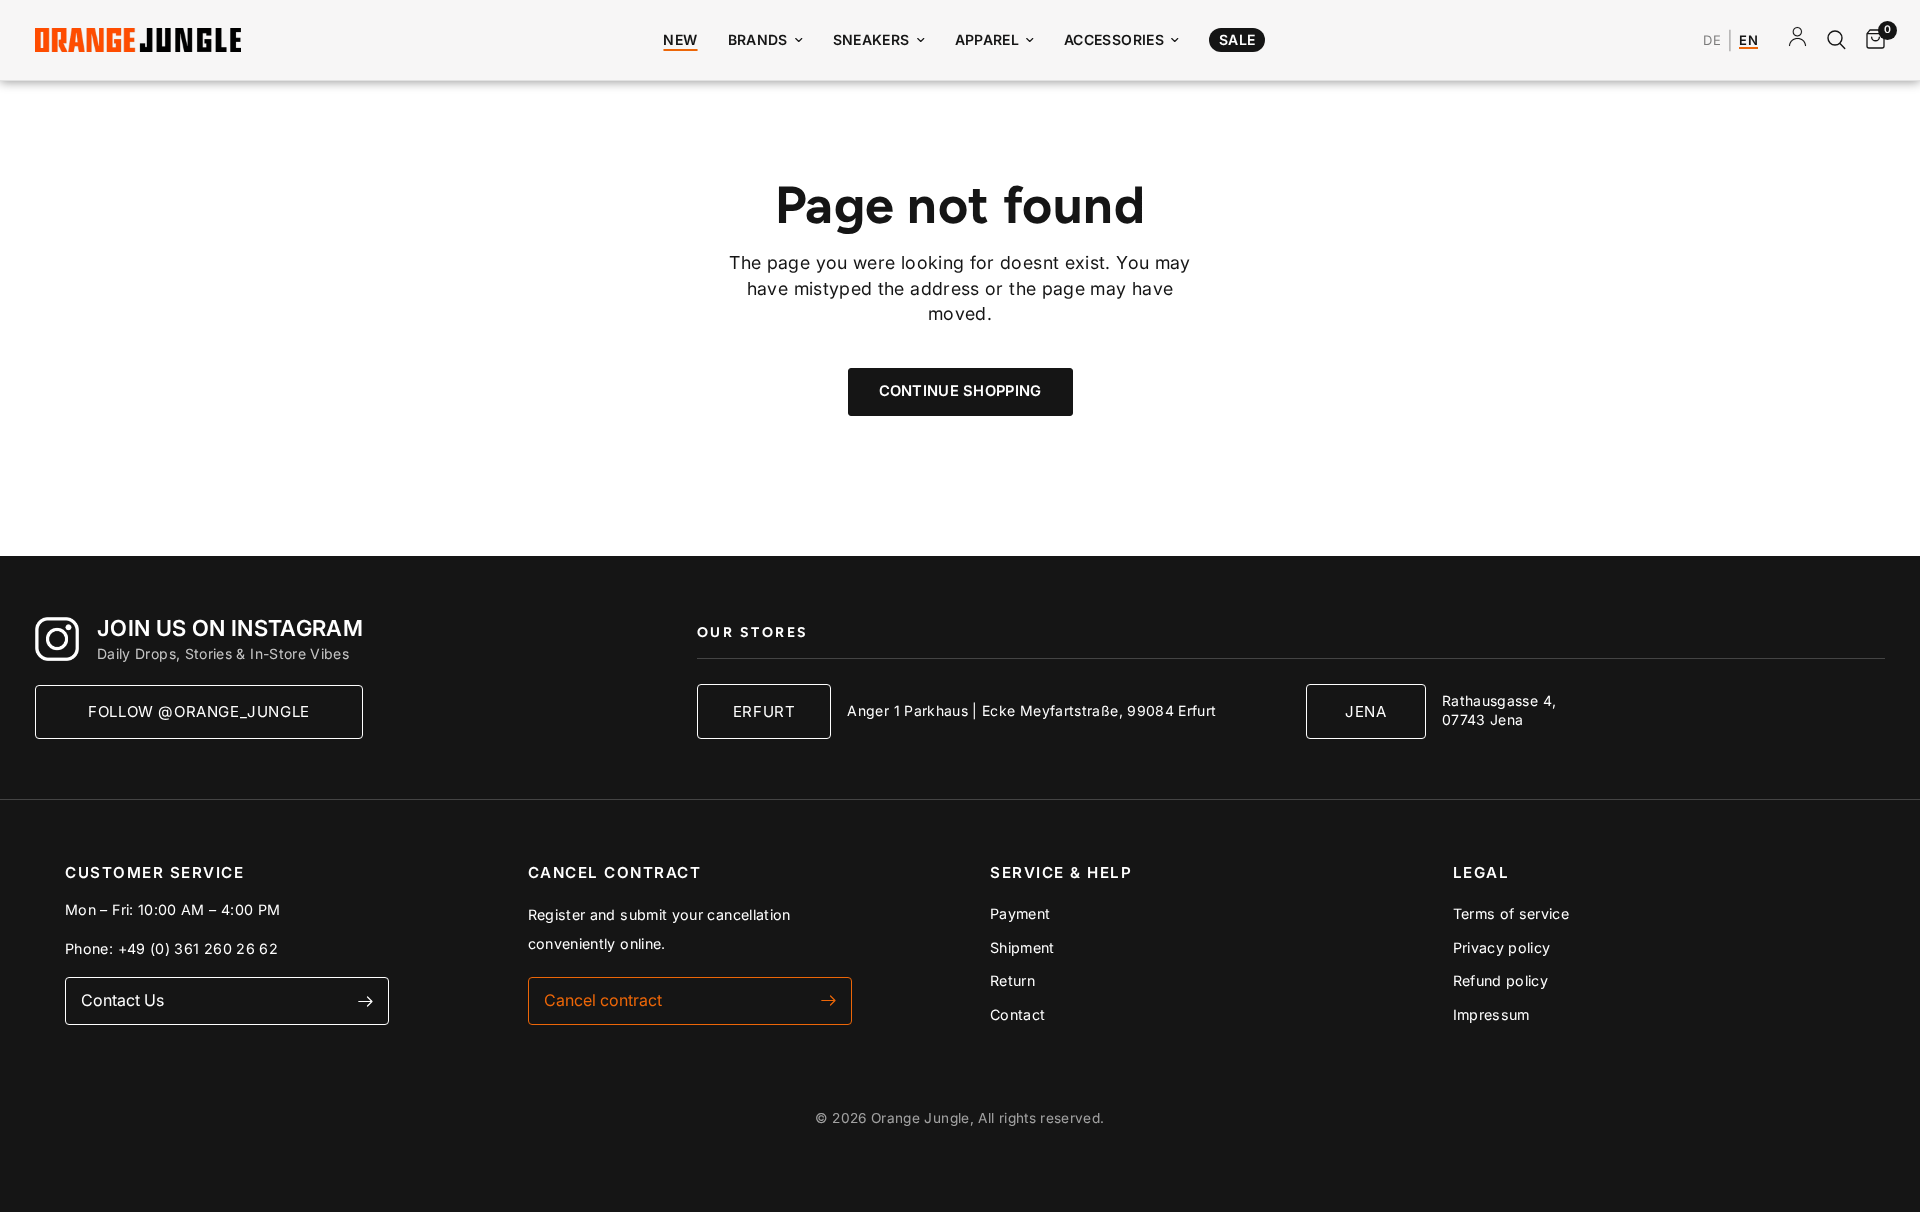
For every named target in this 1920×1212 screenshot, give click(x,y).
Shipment (1022, 947)
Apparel (987, 39)
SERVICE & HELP (1061, 872)
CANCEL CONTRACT (615, 872)
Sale (1237, 39)
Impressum (1491, 1014)
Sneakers (871, 39)
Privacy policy (1502, 947)
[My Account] (1797, 40)
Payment (1020, 913)
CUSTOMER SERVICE (154, 872)
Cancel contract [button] (603, 1000)
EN (1748, 41)
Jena (1365, 711)
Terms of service (1511, 913)
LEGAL (1481, 872)
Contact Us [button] (122, 1000)
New (680, 39)
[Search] (1836, 40)
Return (1012, 980)
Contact (1018, 1014)
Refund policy (1501, 980)
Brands (758, 39)
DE (1712, 41)
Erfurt (764, 711)
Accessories (1114, 39)
